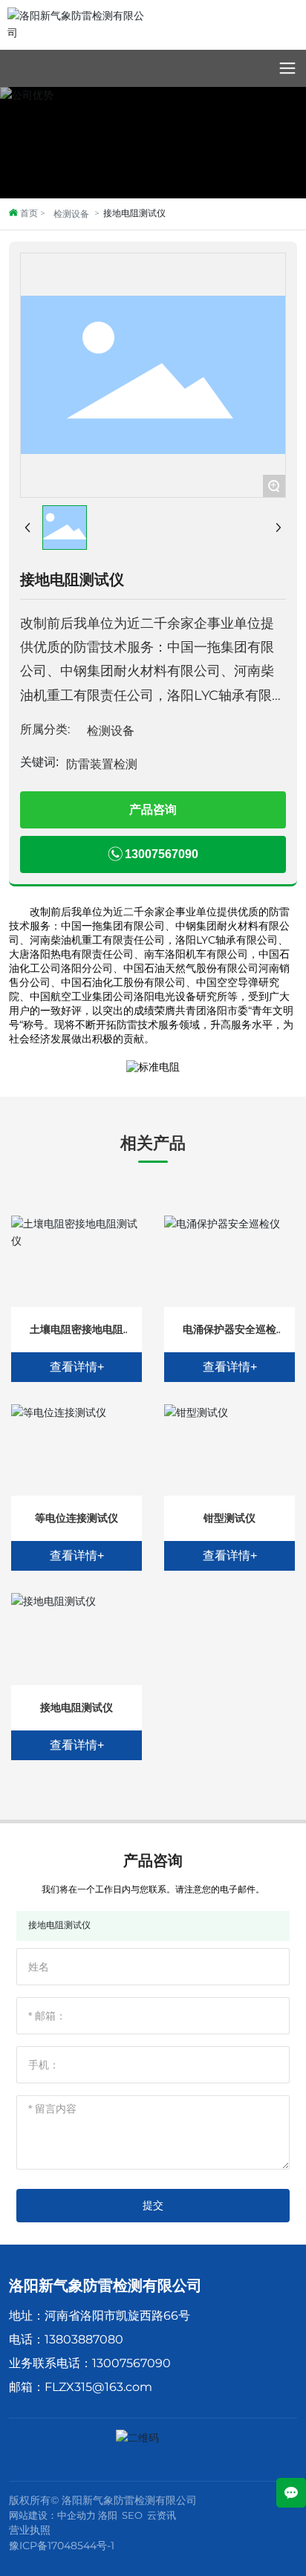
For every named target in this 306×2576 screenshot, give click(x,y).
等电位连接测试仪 (76, 1518)
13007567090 (131, 2363)
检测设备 (71, 214)
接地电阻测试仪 (76, 1707)
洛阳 (108, 2515)
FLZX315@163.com (98, 2387)
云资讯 (162, 2515)
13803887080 (84, 2339)
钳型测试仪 (229, 1518)
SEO (132, 2515)
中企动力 (76, 2515)
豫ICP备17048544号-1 (62, 2546)
